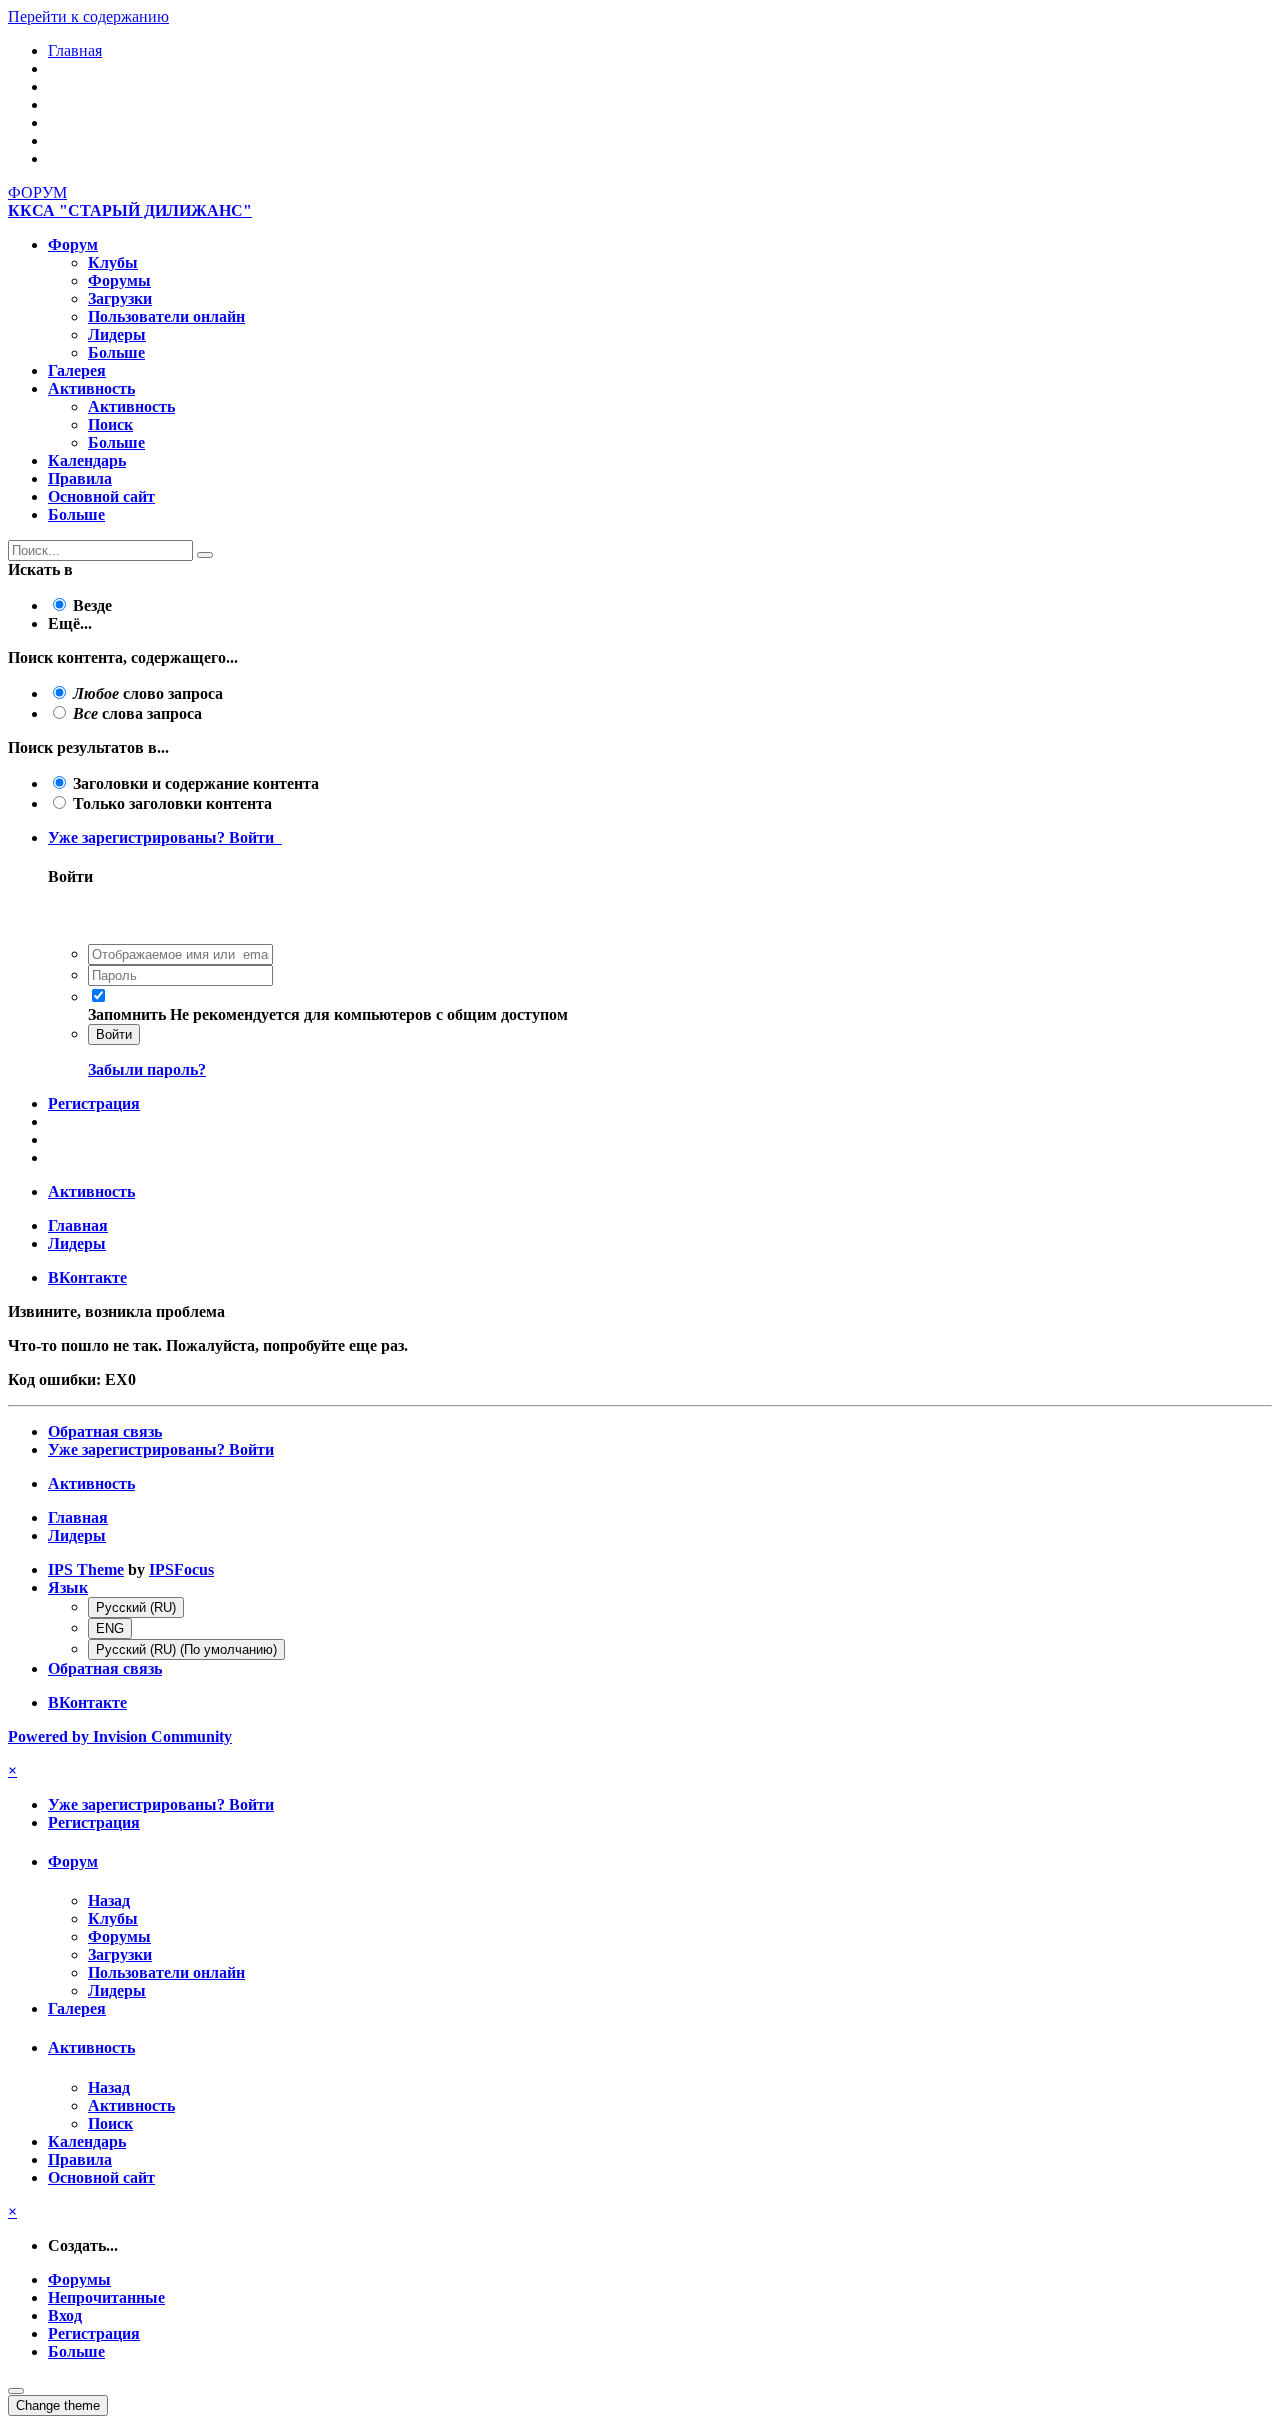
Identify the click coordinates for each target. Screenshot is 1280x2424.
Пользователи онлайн (166, 316)
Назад (109, 1900)
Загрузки (120, 298)
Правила (80, 478)
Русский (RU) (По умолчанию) (186, 1649)
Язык (68, 1587)
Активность (91, 388)
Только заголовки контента (172, 803)
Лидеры (117, 334)
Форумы (119, 280)
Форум (73, 244)
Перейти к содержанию (88, 16)
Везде (92, 605)
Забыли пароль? (147, 1069)
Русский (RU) (136, 1607)
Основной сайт (101, 496)
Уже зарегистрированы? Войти (165, 837)
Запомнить (127, 1014)
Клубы (113, 262)
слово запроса (148, 693)
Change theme (58, 2405)
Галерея (77, 370)
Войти (114, 1034)
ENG (110, 1628)
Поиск (110, 424)
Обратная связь (105, 1431)
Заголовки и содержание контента (196, 783)
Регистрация (94, 1103)
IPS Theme (86, 1569)
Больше (116, 352)
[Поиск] (205, 555)
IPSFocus (181, 1569)
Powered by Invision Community (120, 1736)
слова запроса (137, 713)
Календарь (87, 460)
